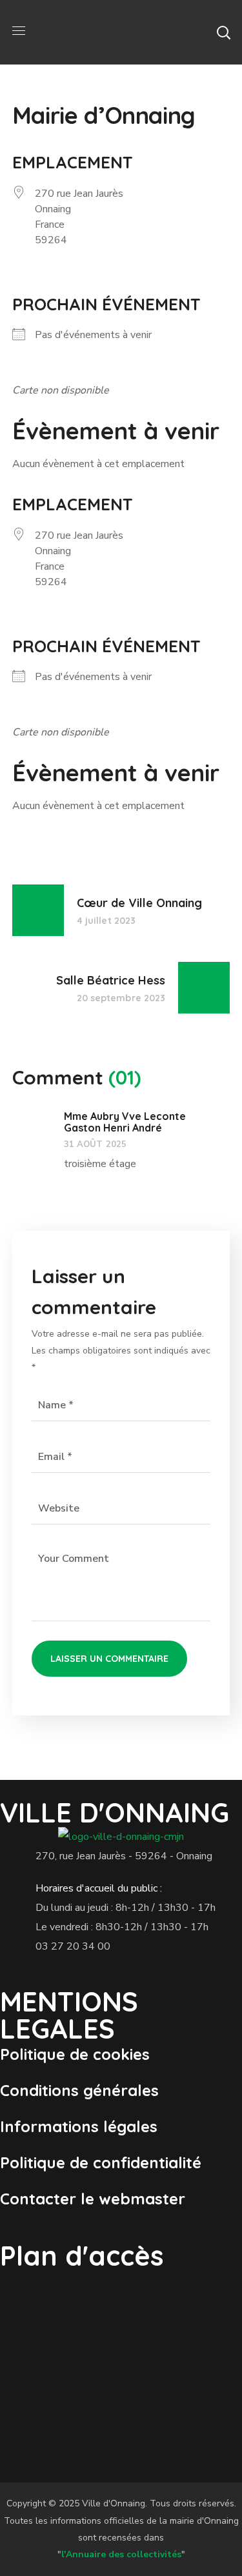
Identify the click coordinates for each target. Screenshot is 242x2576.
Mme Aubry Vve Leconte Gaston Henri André (125, 1122)
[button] (223, 32)
